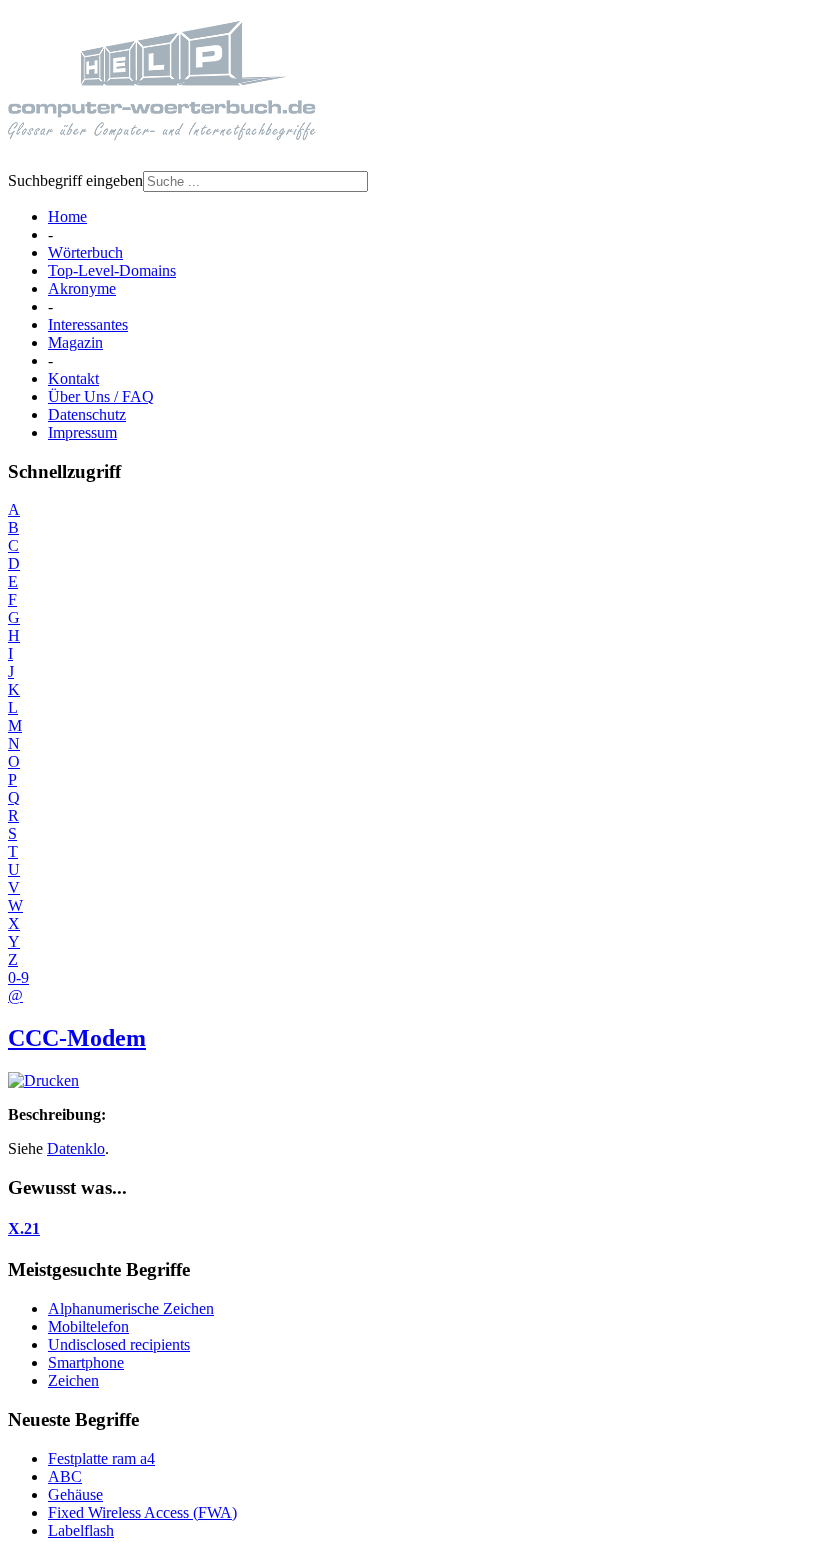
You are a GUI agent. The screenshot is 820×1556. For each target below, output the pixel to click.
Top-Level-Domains (112, 270)
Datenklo (76, 1148)
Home (67, 216)
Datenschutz (87, 414)
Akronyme (82, 288)
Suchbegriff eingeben (75, 180)
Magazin (75, 342)
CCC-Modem (77, 1038)
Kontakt (73, 378)
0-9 (18, 977)
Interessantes (88, 324)
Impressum (82, 432)
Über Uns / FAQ (101, 396)
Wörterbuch (85, 252)
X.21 (24, 1228)
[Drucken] (43, 1080)
